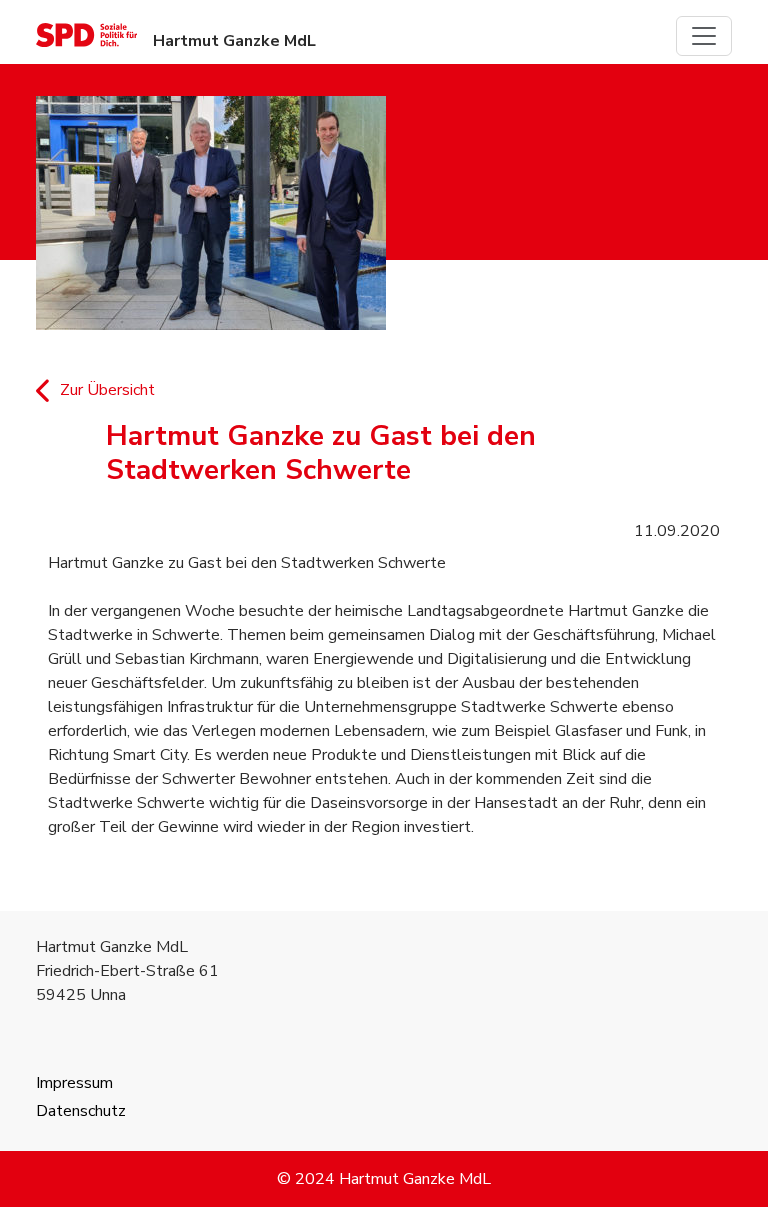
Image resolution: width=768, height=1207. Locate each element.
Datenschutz (81, 1111)
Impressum (74, 1083)
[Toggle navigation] (704, 36)
